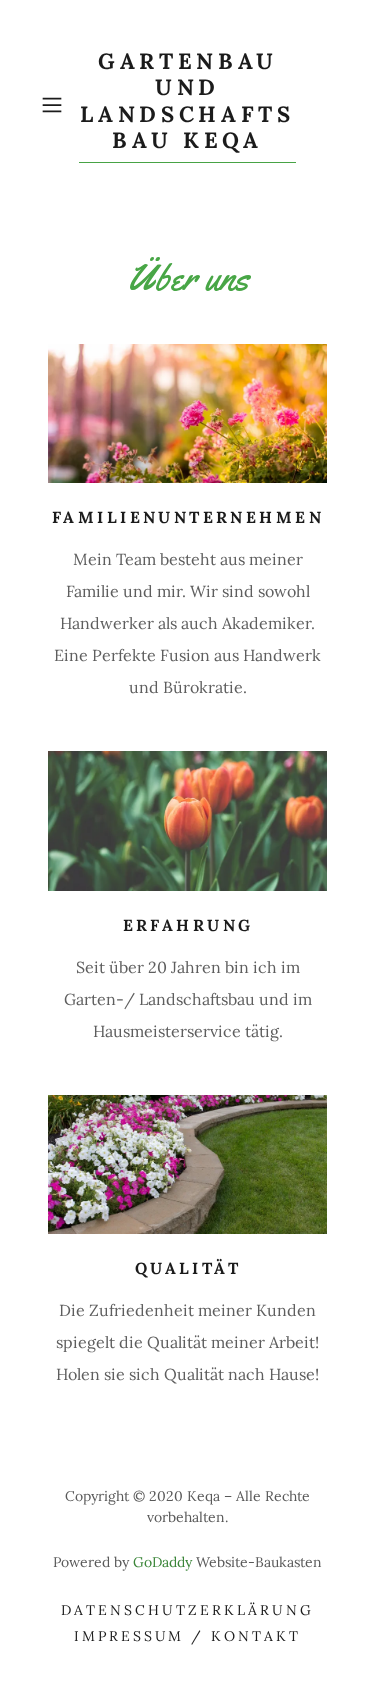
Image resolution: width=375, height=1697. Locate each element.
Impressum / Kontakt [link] (188, 1636)
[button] (55, 105)
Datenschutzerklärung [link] (187, 1610)
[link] (188, 105)
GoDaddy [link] (162, 1562)
